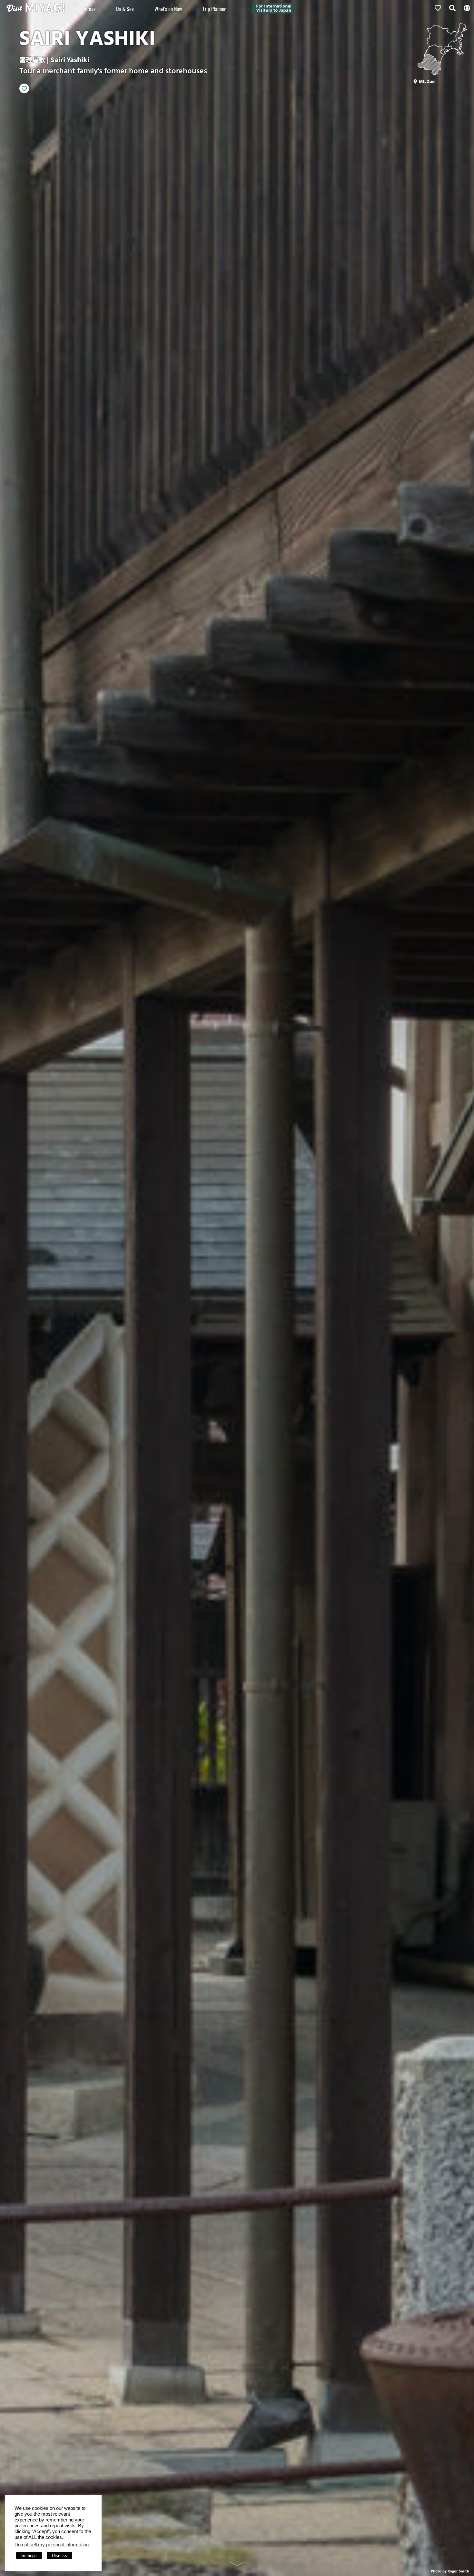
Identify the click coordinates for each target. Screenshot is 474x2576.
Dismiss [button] (59, 2556)
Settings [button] (29, 2556)
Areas (90, 9)
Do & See (125, 9)
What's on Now (168, 9)
